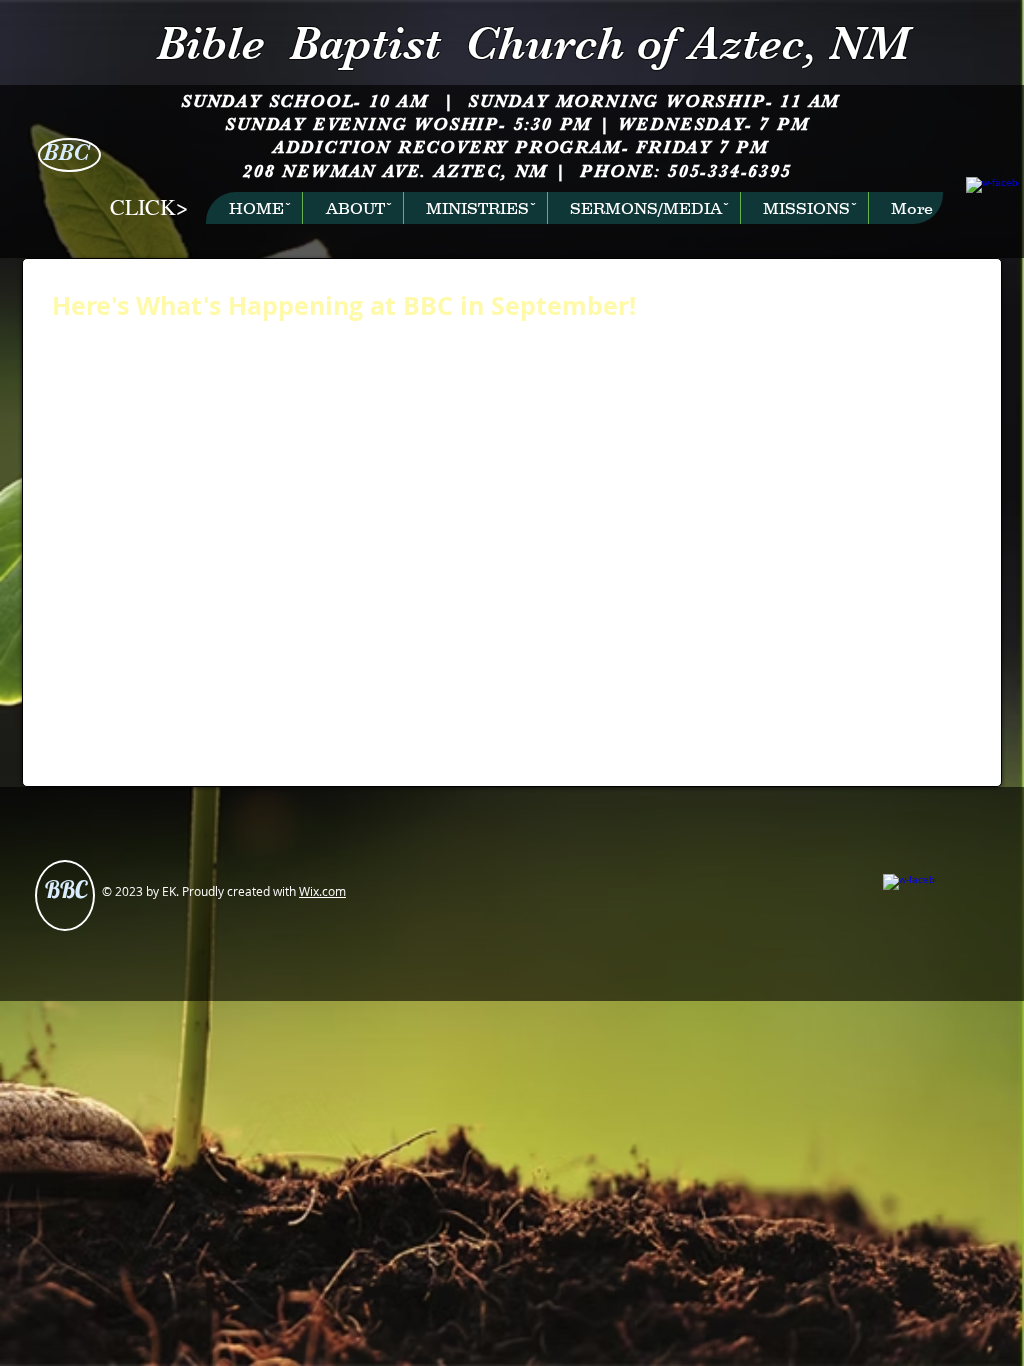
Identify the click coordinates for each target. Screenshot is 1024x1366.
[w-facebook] (980, 191)
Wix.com (322, 891)
